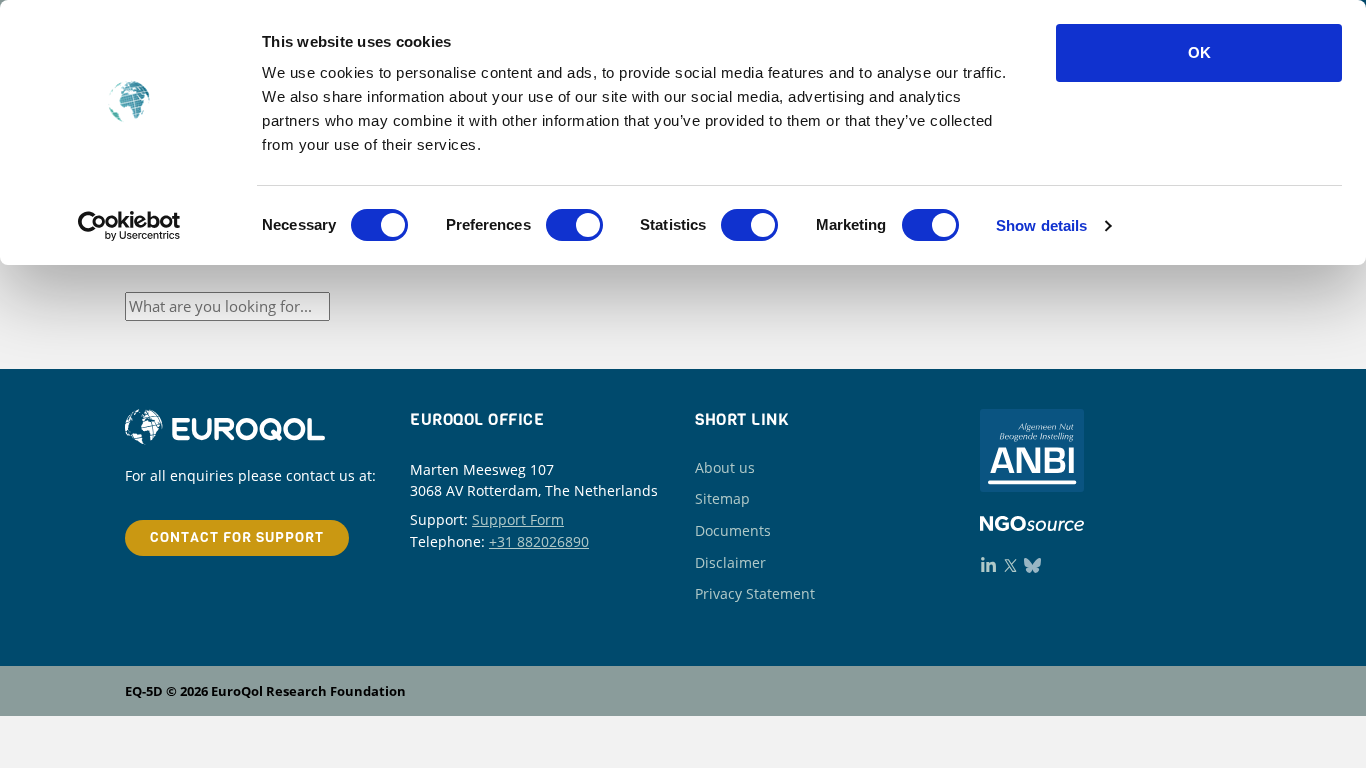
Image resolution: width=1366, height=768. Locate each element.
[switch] (574, 225)
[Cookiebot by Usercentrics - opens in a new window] (129, 226)
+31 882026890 (539, 541)
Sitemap (722, 498)
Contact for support (237, 537)
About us (725, 467)
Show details (1041, 225)
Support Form (518, 519)
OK (1199, 52)
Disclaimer (730, 562)
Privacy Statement (755, 593)
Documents (733, 530)
